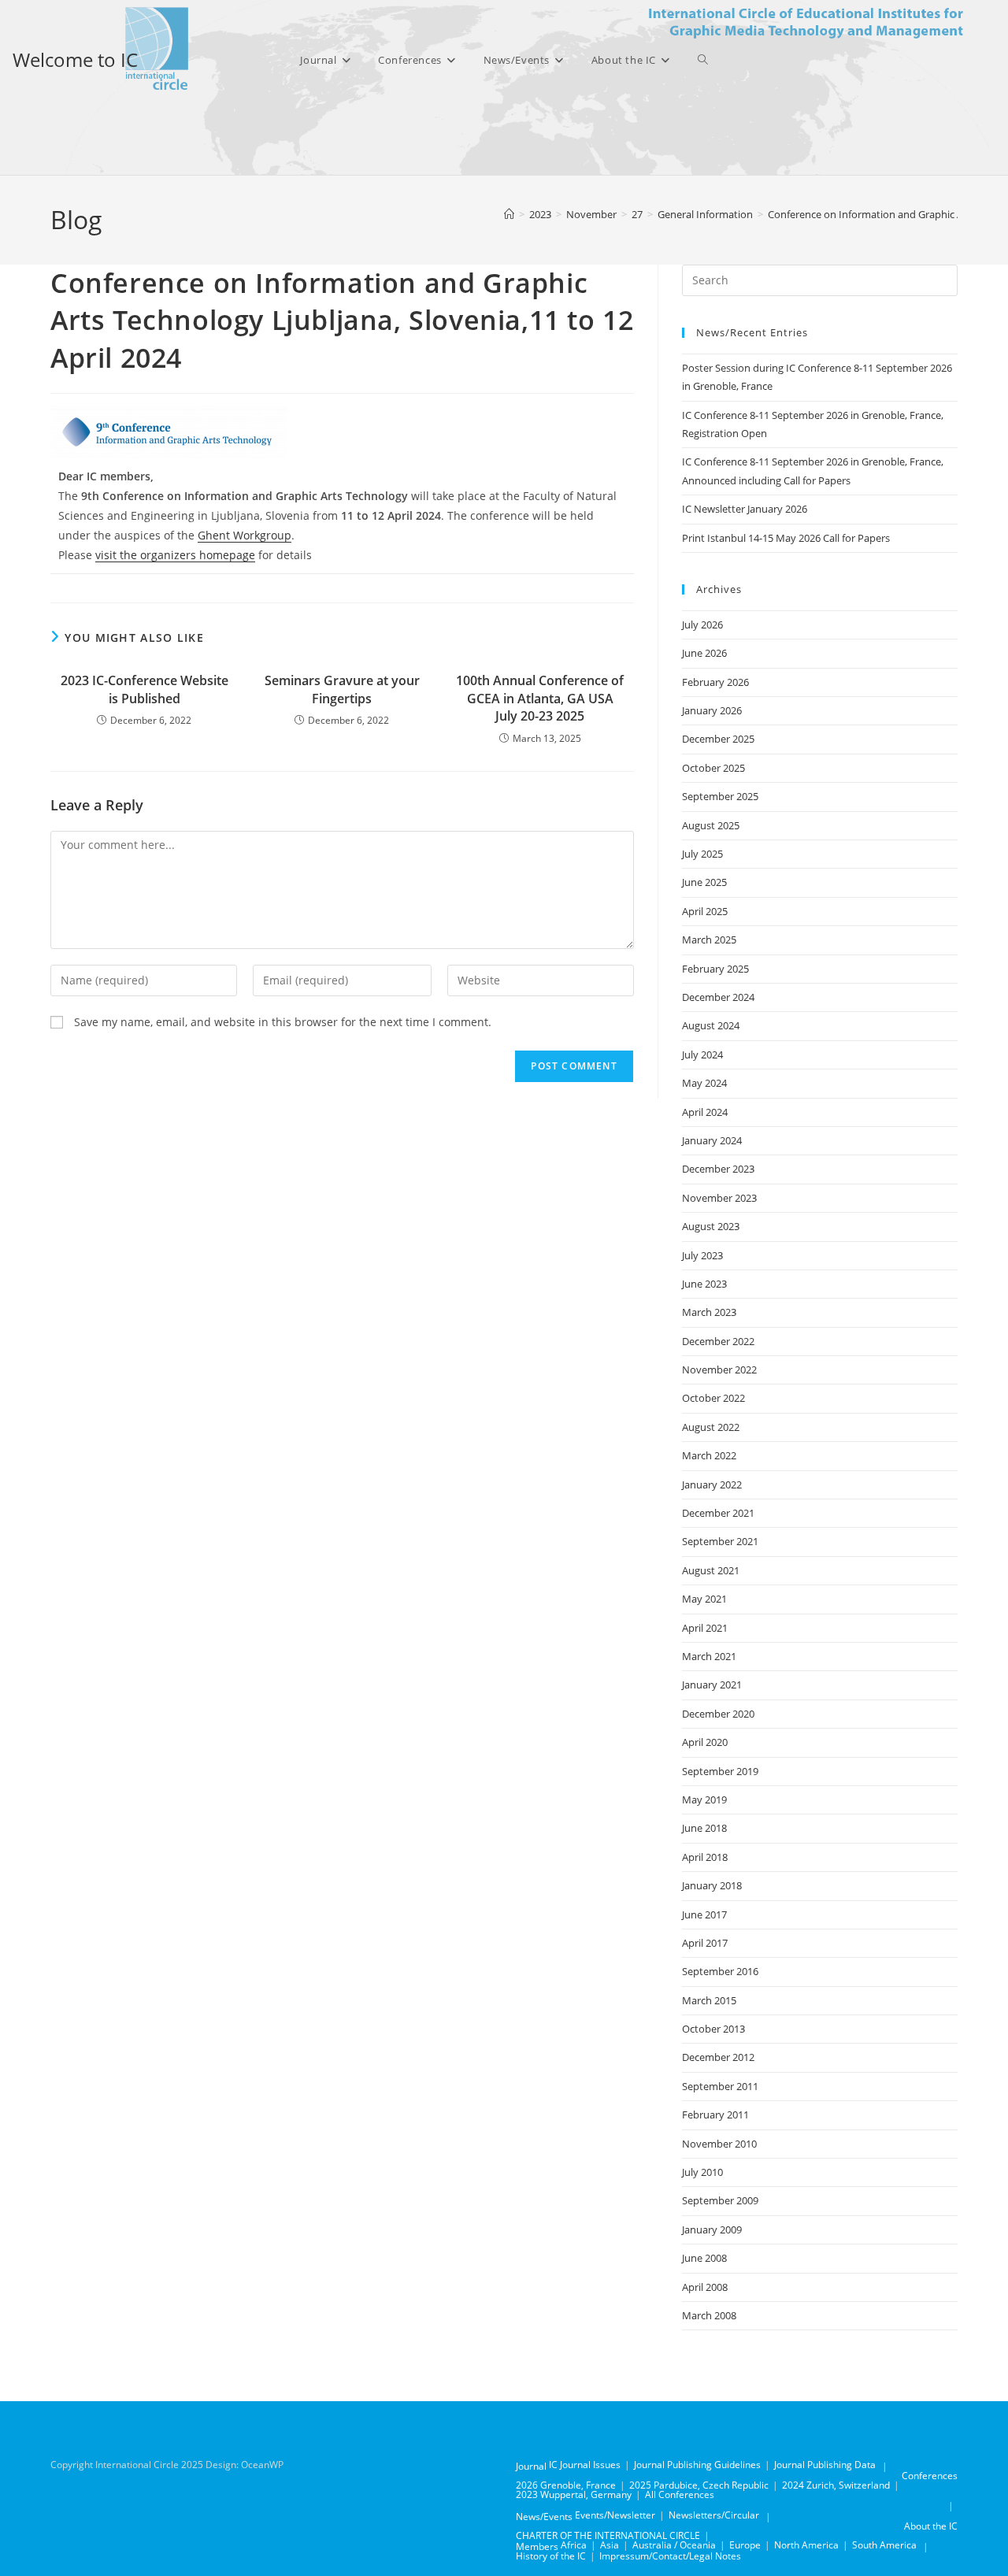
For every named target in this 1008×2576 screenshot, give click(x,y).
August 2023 (711, 1226)
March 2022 (709, 1455)
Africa (574, 2545)
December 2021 (718, 1513)
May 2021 (704, 1599)
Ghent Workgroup (245, 535)
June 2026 (704, 653)
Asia (610, 2545)
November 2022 (719, 1370)
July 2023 (702, 1255)
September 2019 (720, 1771)
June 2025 (704, 882)
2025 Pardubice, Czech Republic (699, 2485)
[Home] (509, 214)
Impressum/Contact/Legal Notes (670, 2556)
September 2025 (720, 796)
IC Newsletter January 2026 (745, 509)
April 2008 (705, 2287)
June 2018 (704, 1828)
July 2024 (702, 1054)
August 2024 (711, 1025)
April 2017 (705, 1943)
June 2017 (704, 1914)
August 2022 (711, 1427)
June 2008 (704, 2258)
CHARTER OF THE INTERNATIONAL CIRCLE (608, 2535)
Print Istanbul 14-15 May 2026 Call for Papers (786, 538)
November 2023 (719, 1198)
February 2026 (715, 682)
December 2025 (718, 739)
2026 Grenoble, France (566, 2485)
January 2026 (712, 710)
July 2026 (702, 625)
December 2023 (718, 1169)
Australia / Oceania (674, 2545)
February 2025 (715, 969)
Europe (745, 2545)
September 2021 (720, 1541)
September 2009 (720, 2200)
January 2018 (712, 1885)
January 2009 (712, 2229)
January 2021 (712, 1685)
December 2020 (718, 1714)
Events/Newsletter (615, 2515)
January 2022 (712, 1484)
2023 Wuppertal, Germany (574, 2494)
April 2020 (705, 1742)
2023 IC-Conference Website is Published (145, 689)
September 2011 (720, 2086)
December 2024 (718, 997)
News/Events (544, 2517)
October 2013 (713, 2029)
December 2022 (718, 1341)
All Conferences (680, 2494)
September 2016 (720, 1971)
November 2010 (719, 2144)
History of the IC (551, 2556)
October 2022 (713, 1398)
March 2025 (709, 940)
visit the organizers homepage (175, 555)
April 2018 (705, 1857)
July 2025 (702, 854)
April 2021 (705, 1628)
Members (537, 2546)
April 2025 (705, 911)
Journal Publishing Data (825, 2465)
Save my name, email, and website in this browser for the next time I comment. (283, 1022)
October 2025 (713, 768)
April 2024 (705, 1112)
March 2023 (709, 1312)
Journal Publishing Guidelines (697, 2465)
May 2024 (704, 1083)
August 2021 (711, 1570)
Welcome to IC (75, 59)
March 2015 (709, 2000)
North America (806, 2545)
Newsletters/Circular (714, 2515)
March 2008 (709, 2315)
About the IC (931, 2526)
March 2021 (709, 1656)
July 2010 (702, 2172)
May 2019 (704, 1799)
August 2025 (711, 825)
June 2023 (704, 1284)
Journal (531, 2466)
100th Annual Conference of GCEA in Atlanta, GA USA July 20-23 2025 (540, 698)
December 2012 (718, 2057)
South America (884, 2545)
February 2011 (715, 2115)
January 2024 (712, 1140)
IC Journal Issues (585, 2465)
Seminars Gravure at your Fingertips (342, 689)
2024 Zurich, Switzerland (836, 2485)
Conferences (930, 2476)
